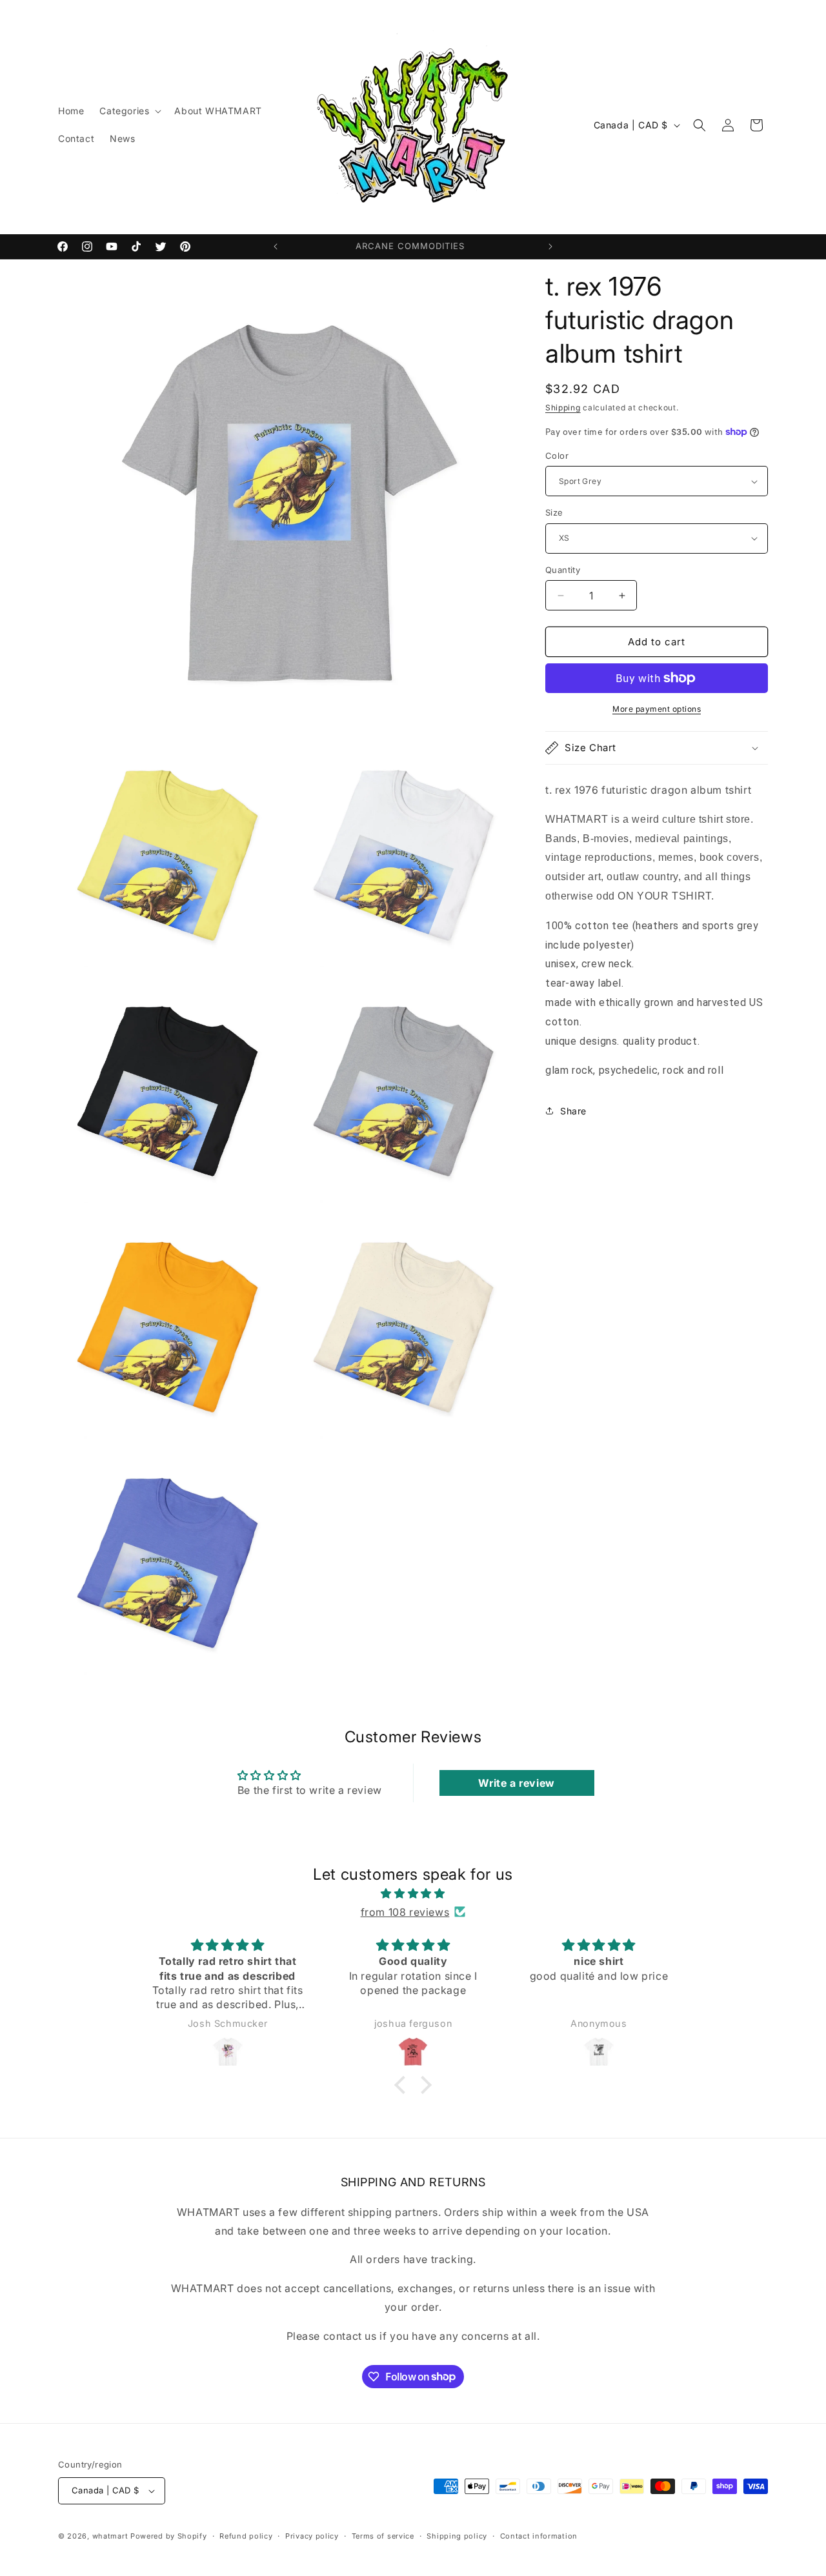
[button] (129, 111)
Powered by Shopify (169, 2536)
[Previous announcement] (276, 247)
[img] (413, 1894)
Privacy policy (312, 2536)
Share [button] (573, 1111)
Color (557, 456)
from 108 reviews (405, 1912)
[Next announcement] (550, 247)
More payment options (657, 709)
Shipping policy (457, 2536)
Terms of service (383, 2536)
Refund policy (246, 2536)
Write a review (516, 1783)
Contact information (539, 2536)
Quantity (563, 570)
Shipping (563, 408)
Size (554, 512)
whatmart (110, 2536)
